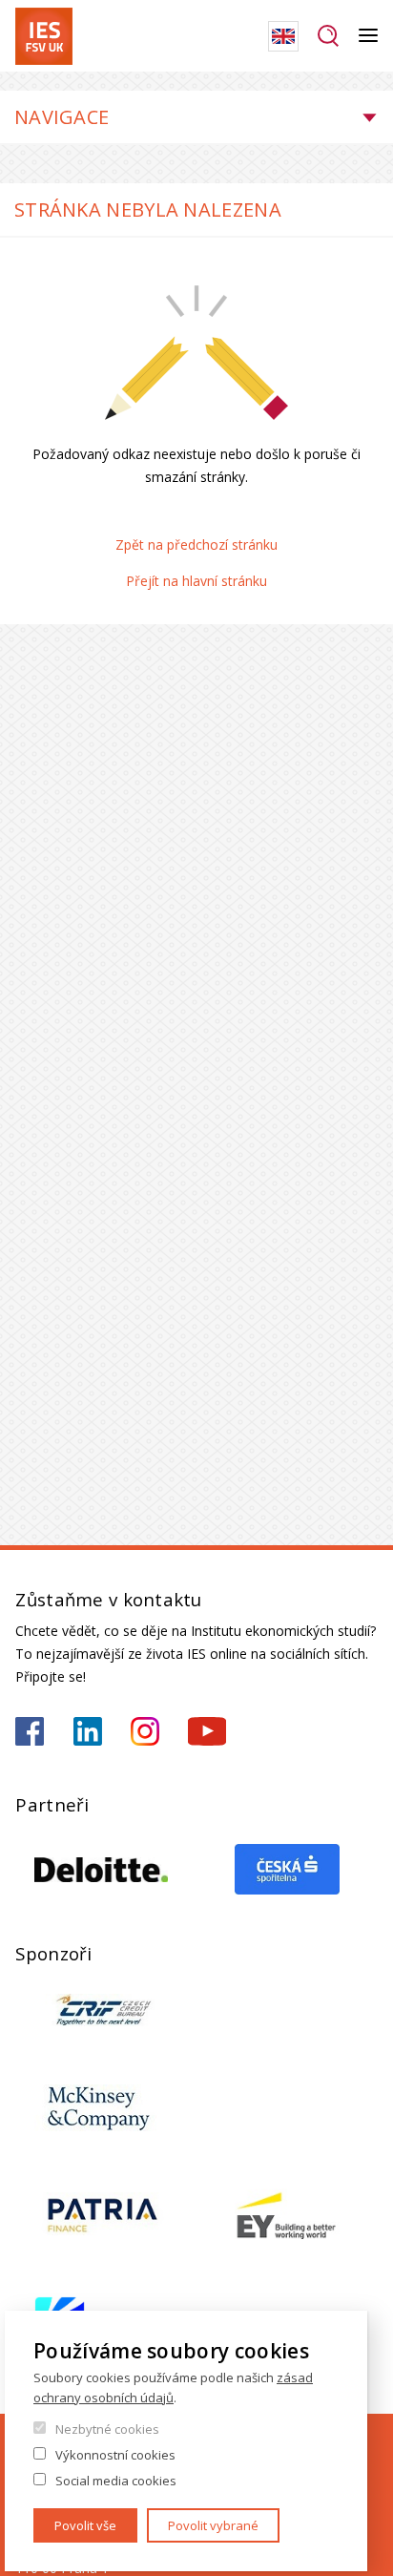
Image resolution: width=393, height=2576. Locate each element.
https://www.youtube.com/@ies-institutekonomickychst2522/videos (207, 1731)
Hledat (329, 36)
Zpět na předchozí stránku (196, 545)
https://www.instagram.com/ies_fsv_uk (145, 1731)
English (283, 36)
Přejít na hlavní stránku (196, 581)
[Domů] (44, 36)
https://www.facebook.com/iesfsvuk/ (30, 1731)
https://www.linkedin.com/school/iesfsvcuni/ (88, 1731)
